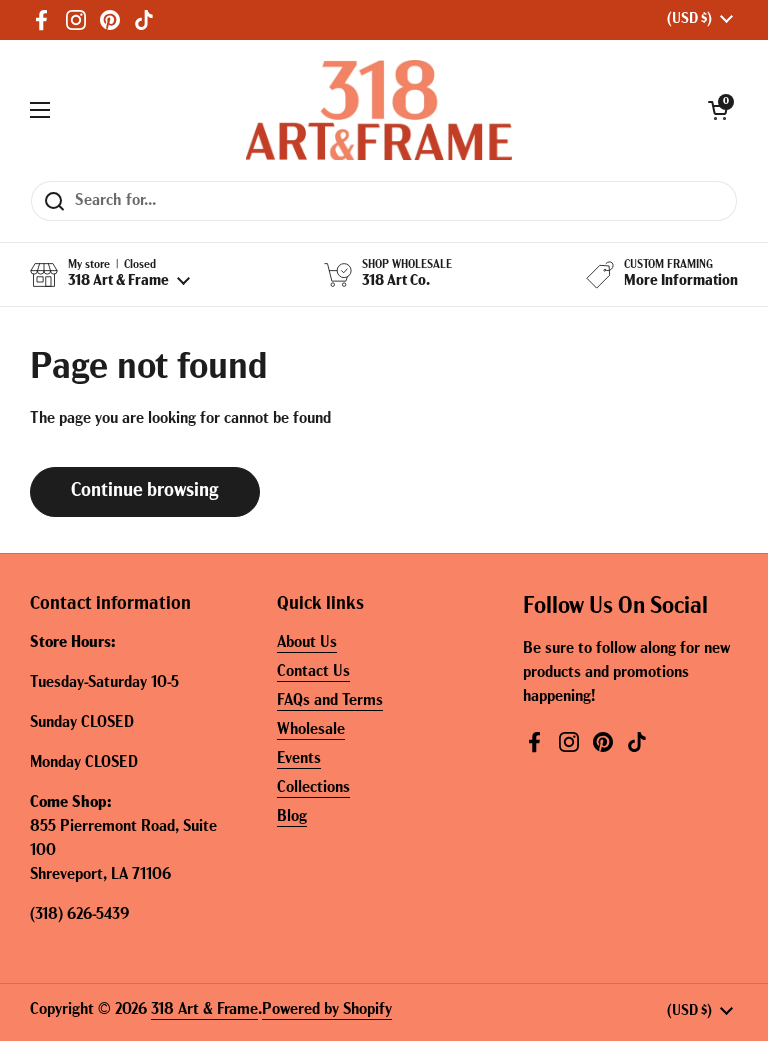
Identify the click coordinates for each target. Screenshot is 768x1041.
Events (299, 759)
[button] (718, 110)
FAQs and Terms (330, 701)
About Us (307, 643)
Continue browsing (145, 491)
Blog (292, 817)
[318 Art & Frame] (379, 110)
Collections (313, 788)
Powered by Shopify (327, 1010)
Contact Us (313, 672)
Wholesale (311, 730)
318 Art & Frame (204, 1010)
